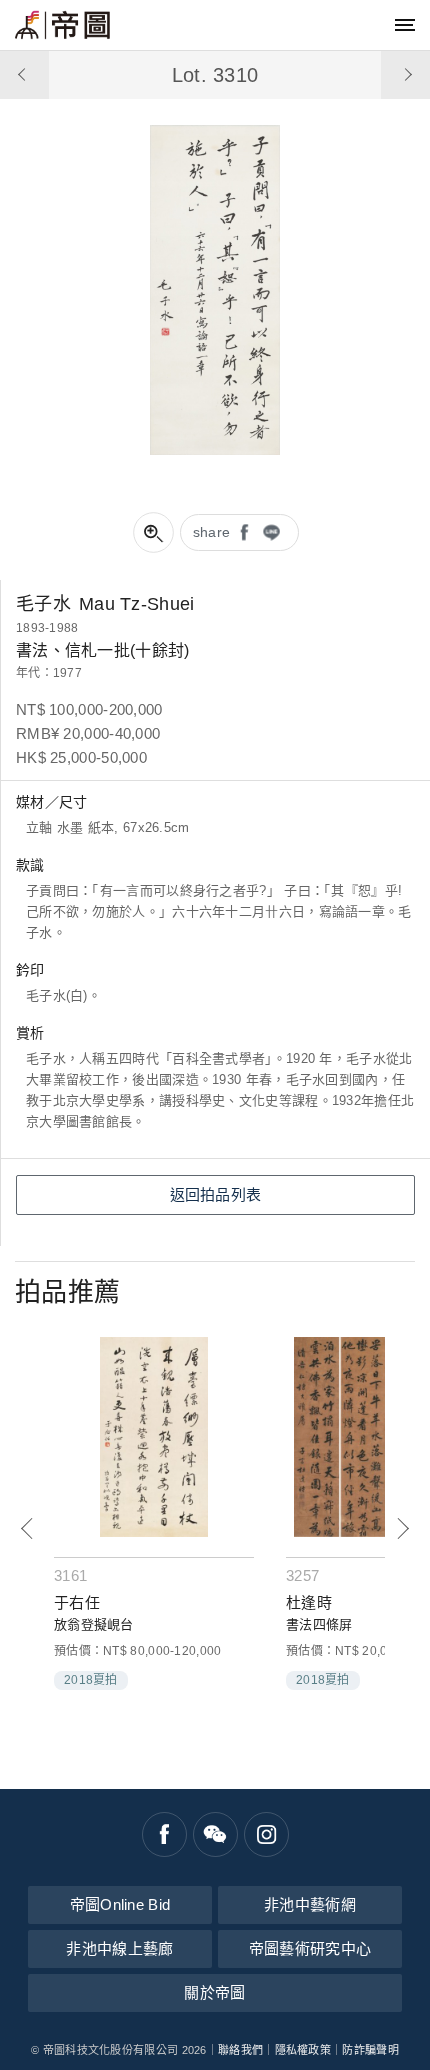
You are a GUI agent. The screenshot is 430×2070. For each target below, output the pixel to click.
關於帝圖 (214, 1992)
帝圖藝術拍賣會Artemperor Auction (62, 25)
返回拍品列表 (216, 1194)
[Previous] (27, 1528)
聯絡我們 (240, 2050)
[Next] (402, 1528)
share (212, 532)
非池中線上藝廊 (119, 1948)
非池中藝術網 (310, 1904)
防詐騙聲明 (370, 2050)
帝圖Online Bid (120, 1904)
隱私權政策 (303, 2050)
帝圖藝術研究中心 (310, 1948)
